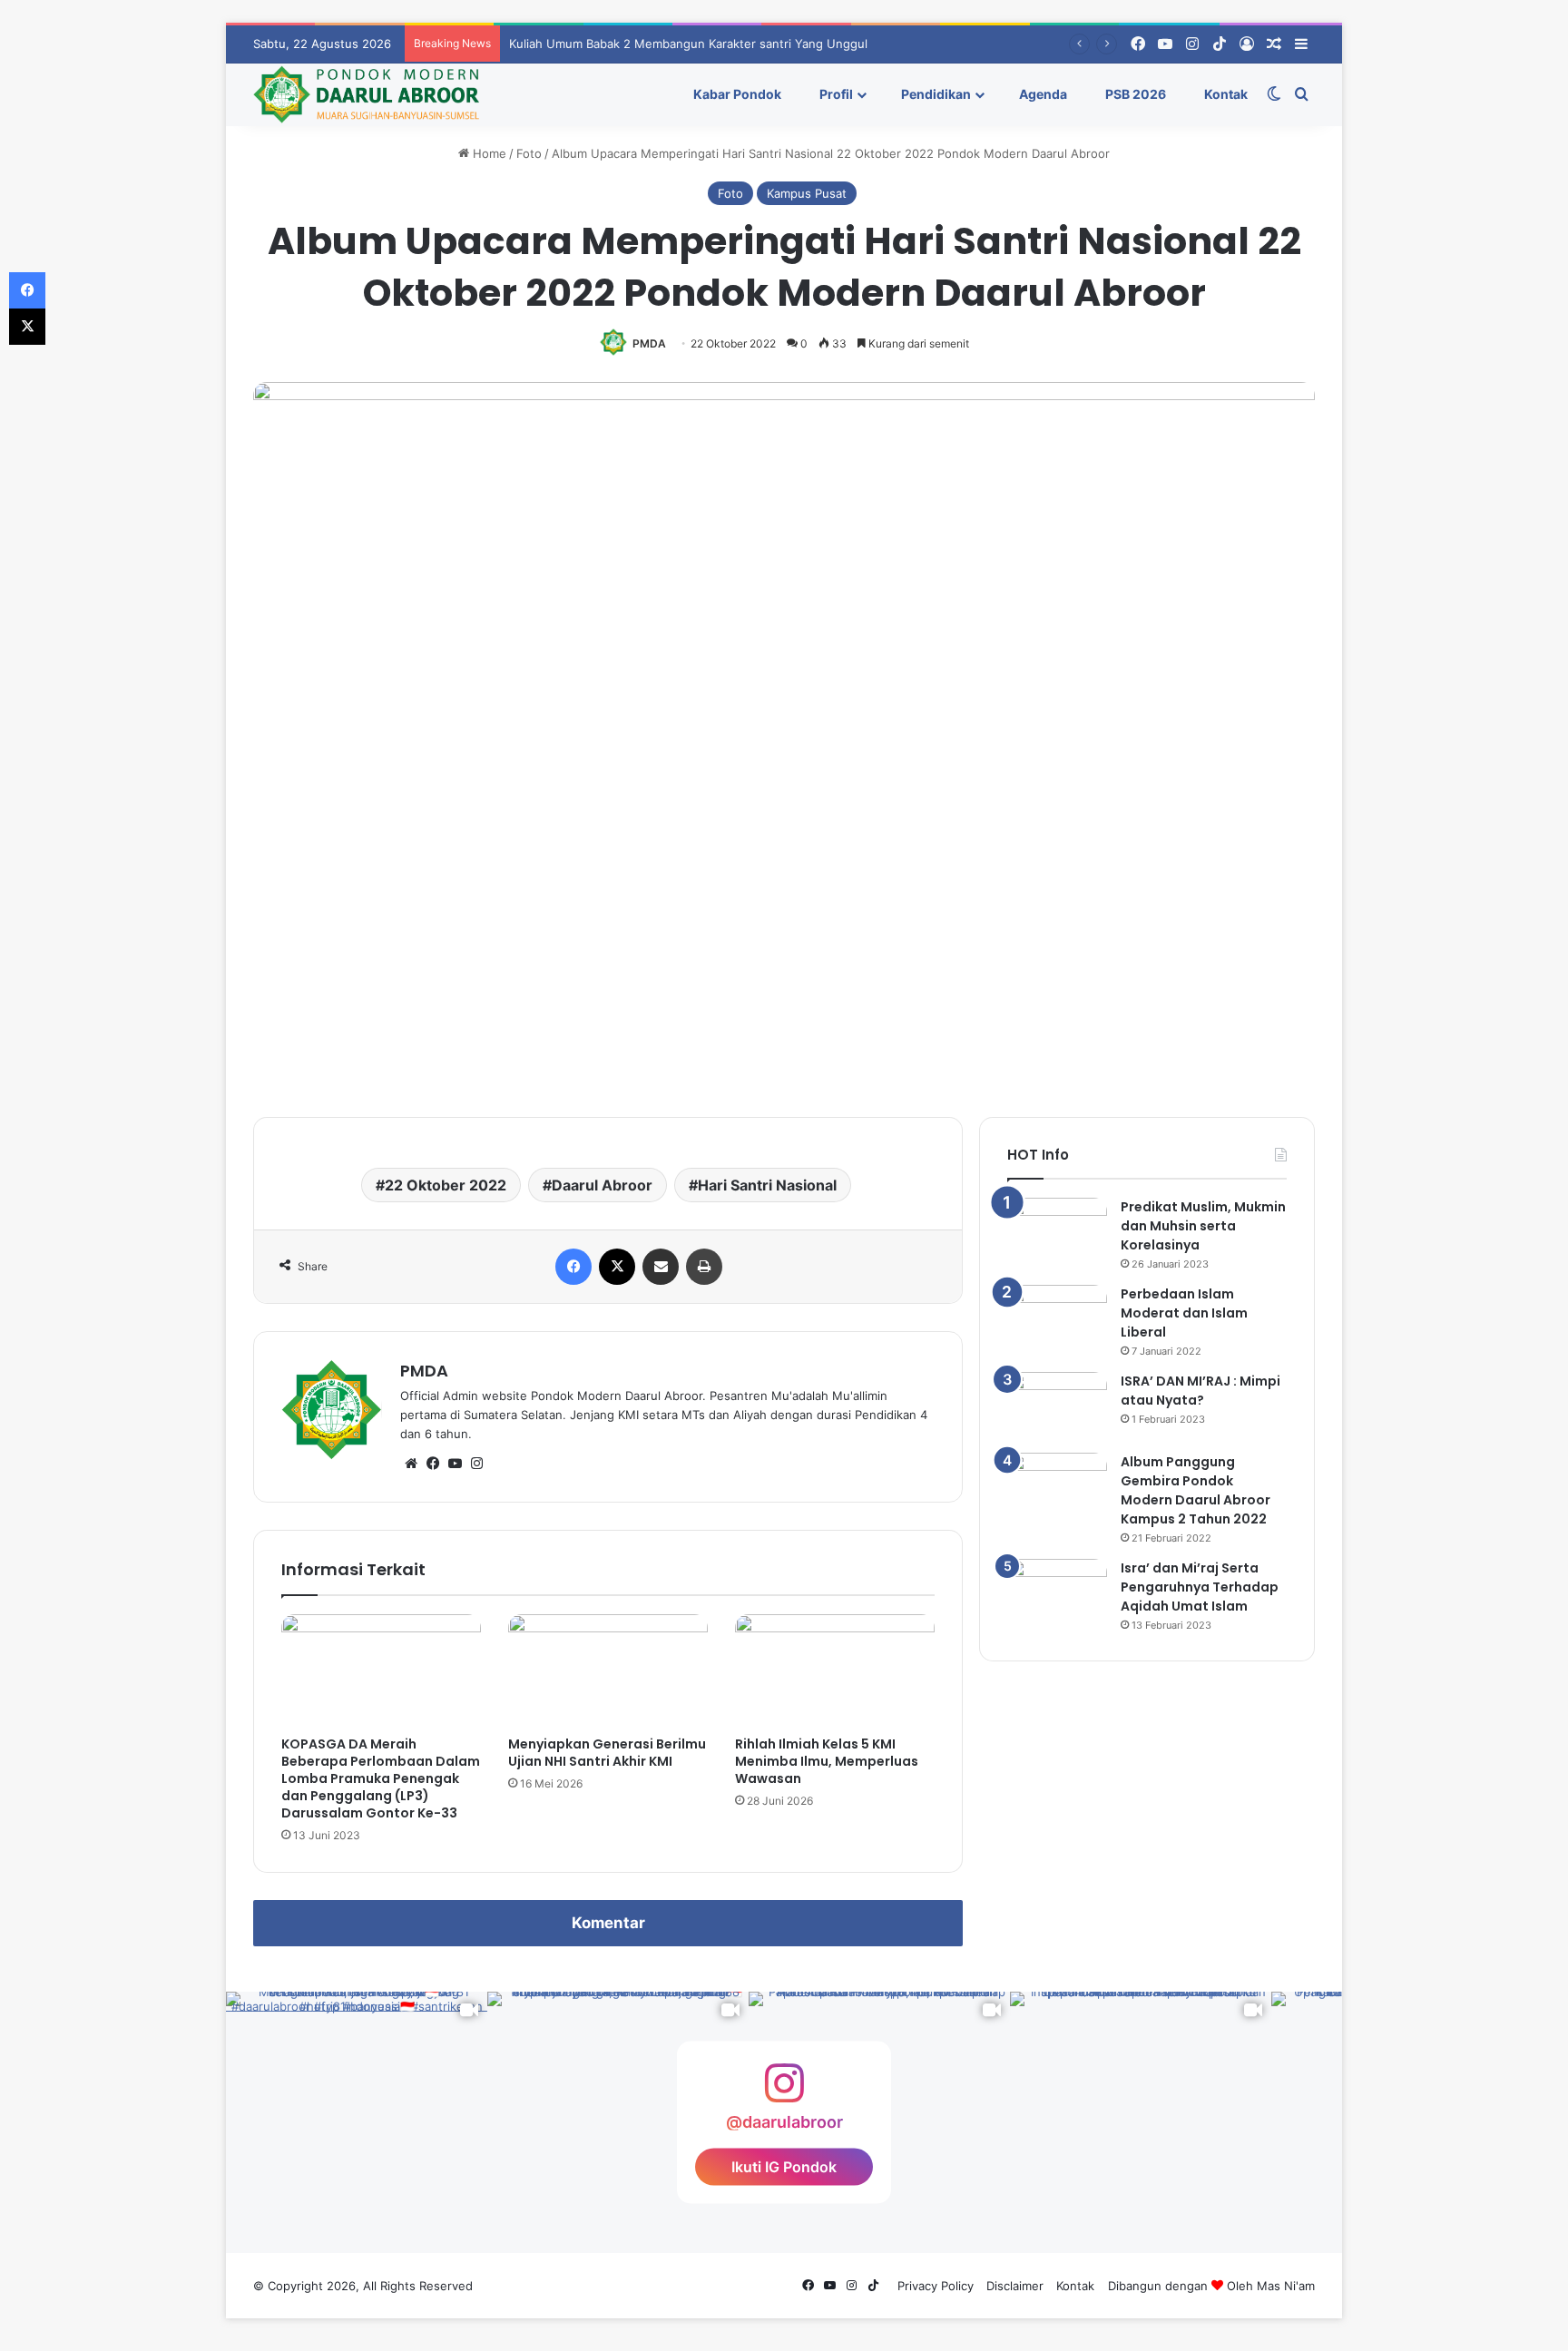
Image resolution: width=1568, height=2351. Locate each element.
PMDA (649, 343)
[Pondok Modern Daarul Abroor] (366, 94)
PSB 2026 (1134, 94)
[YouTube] (455, 1464)
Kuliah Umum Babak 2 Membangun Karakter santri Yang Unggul (688, 44)
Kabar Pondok (736, 94)
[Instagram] (476, 1464)
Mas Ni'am (1286, 2286)
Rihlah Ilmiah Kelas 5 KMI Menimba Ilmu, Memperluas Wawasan (827, 1761)
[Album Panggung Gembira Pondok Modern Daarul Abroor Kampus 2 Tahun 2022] (1057, 1487)
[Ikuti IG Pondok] (784, 2092)
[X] (617, 1267)
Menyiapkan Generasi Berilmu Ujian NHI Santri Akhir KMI (607, 1753)
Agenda (1042, 94)
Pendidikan (935, 94)
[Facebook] (573, 1267)
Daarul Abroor (602, 1185)
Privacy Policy (936, 2286)
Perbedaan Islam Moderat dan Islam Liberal (1184, 1313)
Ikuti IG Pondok (784, 2167)
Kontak (1225, 94)
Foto (529, 153)
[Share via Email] (661, 1267)
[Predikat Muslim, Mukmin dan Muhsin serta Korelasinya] (1057, 1232)
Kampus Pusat (807, 193)
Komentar (608, 1923)
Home (488, 153)
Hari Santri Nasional (767, 1185)
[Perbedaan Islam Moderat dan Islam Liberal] (1057, 1319)
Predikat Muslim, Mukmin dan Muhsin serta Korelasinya (1203, 1226)
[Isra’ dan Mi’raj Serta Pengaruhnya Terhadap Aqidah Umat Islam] (1057, 1593)
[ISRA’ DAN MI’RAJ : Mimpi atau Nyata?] (1057, 1406)
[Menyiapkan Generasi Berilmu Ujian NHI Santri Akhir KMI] (608, 1670)
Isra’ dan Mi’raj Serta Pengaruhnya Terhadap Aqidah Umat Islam (1200, 1587)
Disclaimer (1015, 2286)
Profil (835, 94)
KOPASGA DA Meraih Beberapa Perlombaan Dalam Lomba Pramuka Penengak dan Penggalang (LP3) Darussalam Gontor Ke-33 (381, 1778)
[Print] (704, 1267)
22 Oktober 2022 (446, 1185)
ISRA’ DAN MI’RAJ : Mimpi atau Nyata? (1200, 1391)
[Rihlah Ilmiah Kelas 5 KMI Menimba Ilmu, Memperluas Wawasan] (835, 1670)
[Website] (411, 1464)
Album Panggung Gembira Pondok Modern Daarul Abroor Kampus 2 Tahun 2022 (1196, 1490)
